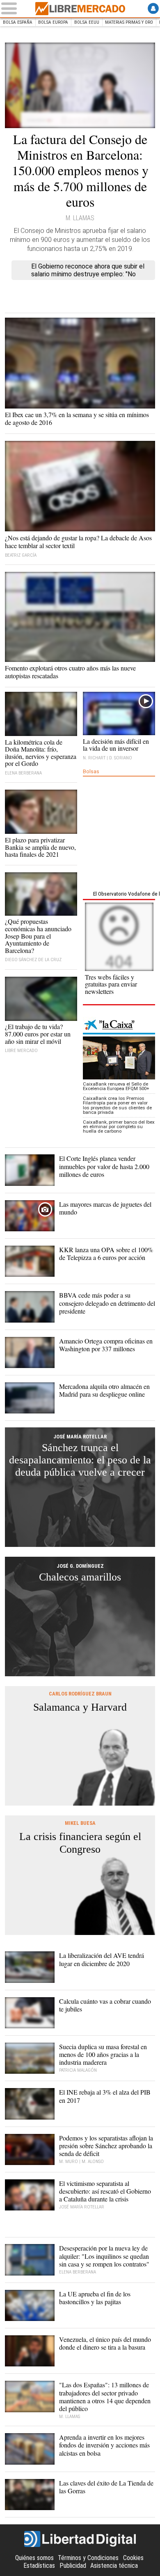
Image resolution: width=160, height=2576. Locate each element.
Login (153, 8)
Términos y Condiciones (88, 2558)
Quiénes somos (34, 2558)
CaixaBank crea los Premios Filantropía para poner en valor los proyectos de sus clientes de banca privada (117, 1105)
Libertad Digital (80, 2539)
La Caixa (119, 1026)
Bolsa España (18, 22)
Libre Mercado (80, 9)
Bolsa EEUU (87, 22)
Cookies (133, 2558)
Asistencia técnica (114, 2566)
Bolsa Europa (53, 22)
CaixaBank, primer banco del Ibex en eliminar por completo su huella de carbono (119, 1127)
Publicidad (73, 2566)
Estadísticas (39, 2566)
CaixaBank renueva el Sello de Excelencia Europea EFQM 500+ (116, 1086)
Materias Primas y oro (129, 22)
